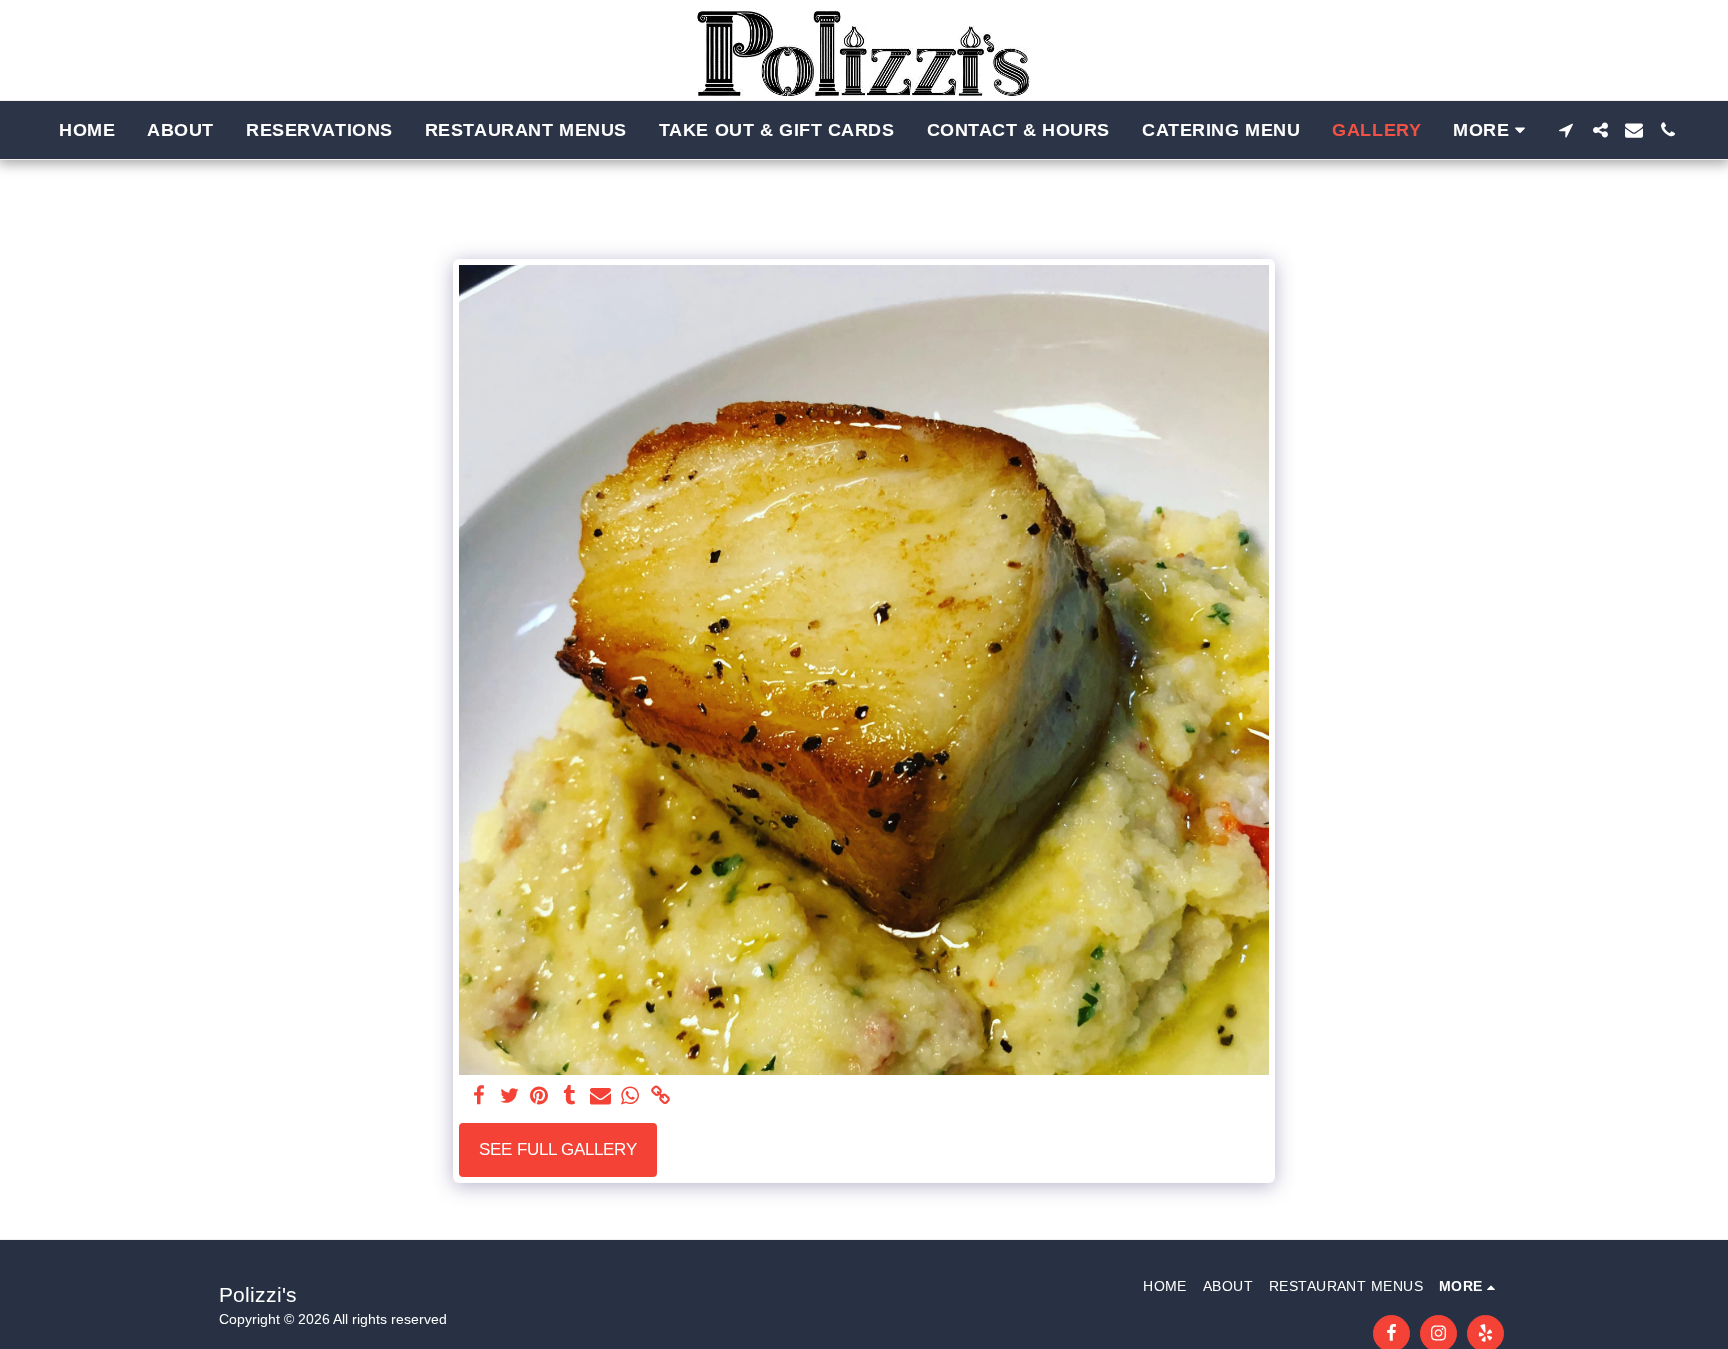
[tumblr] (570, 1097)
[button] (1566, 130)
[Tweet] (509, 1097)
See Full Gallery (558, 1149)
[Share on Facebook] (479, 1097)
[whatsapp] (631, 1097)
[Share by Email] (600, 1097)
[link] (661, 1097)
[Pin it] (540, 1097)
